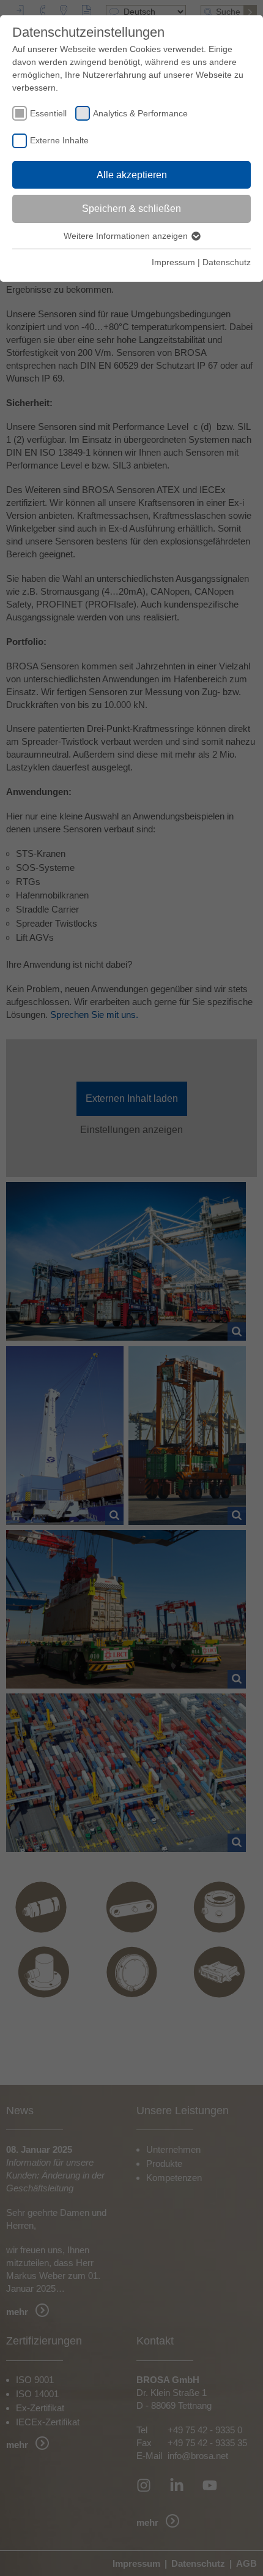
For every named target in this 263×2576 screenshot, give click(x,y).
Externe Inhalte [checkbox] (59, 140)
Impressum (173, 262)
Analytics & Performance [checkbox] (140, 113)
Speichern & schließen (131, 209)
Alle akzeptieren (132, 175)
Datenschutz (227, 262)
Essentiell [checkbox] (48, 113)
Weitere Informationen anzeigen (127, 236)
